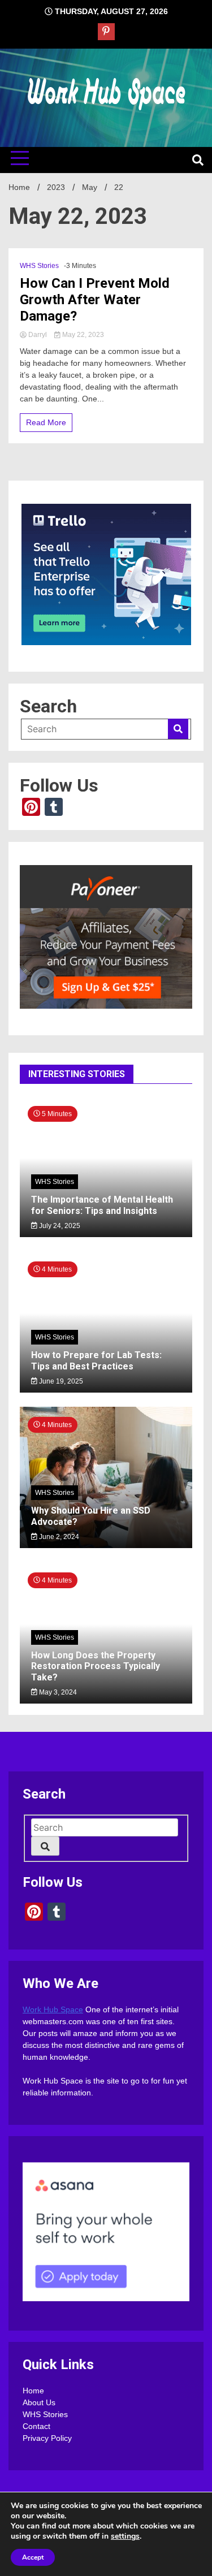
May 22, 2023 (82, 335)
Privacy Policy (47, 2438)
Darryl (38, 335)
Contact (36, 2426)
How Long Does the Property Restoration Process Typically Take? (96, 1666)
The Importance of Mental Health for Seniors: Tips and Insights (102, 1205)
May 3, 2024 (57, 1692)
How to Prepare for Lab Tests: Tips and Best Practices (96, 1360)
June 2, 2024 (58, 1537)
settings (125, 2536)
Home (33, 2391)
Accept (33, 2557)
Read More (46, 422)
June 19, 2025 (60, 1381)
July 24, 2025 (59, 1226)
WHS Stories (39, 266)
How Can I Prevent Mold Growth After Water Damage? (95, 300)
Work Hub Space (53, 2009)
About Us (39, 2402)
